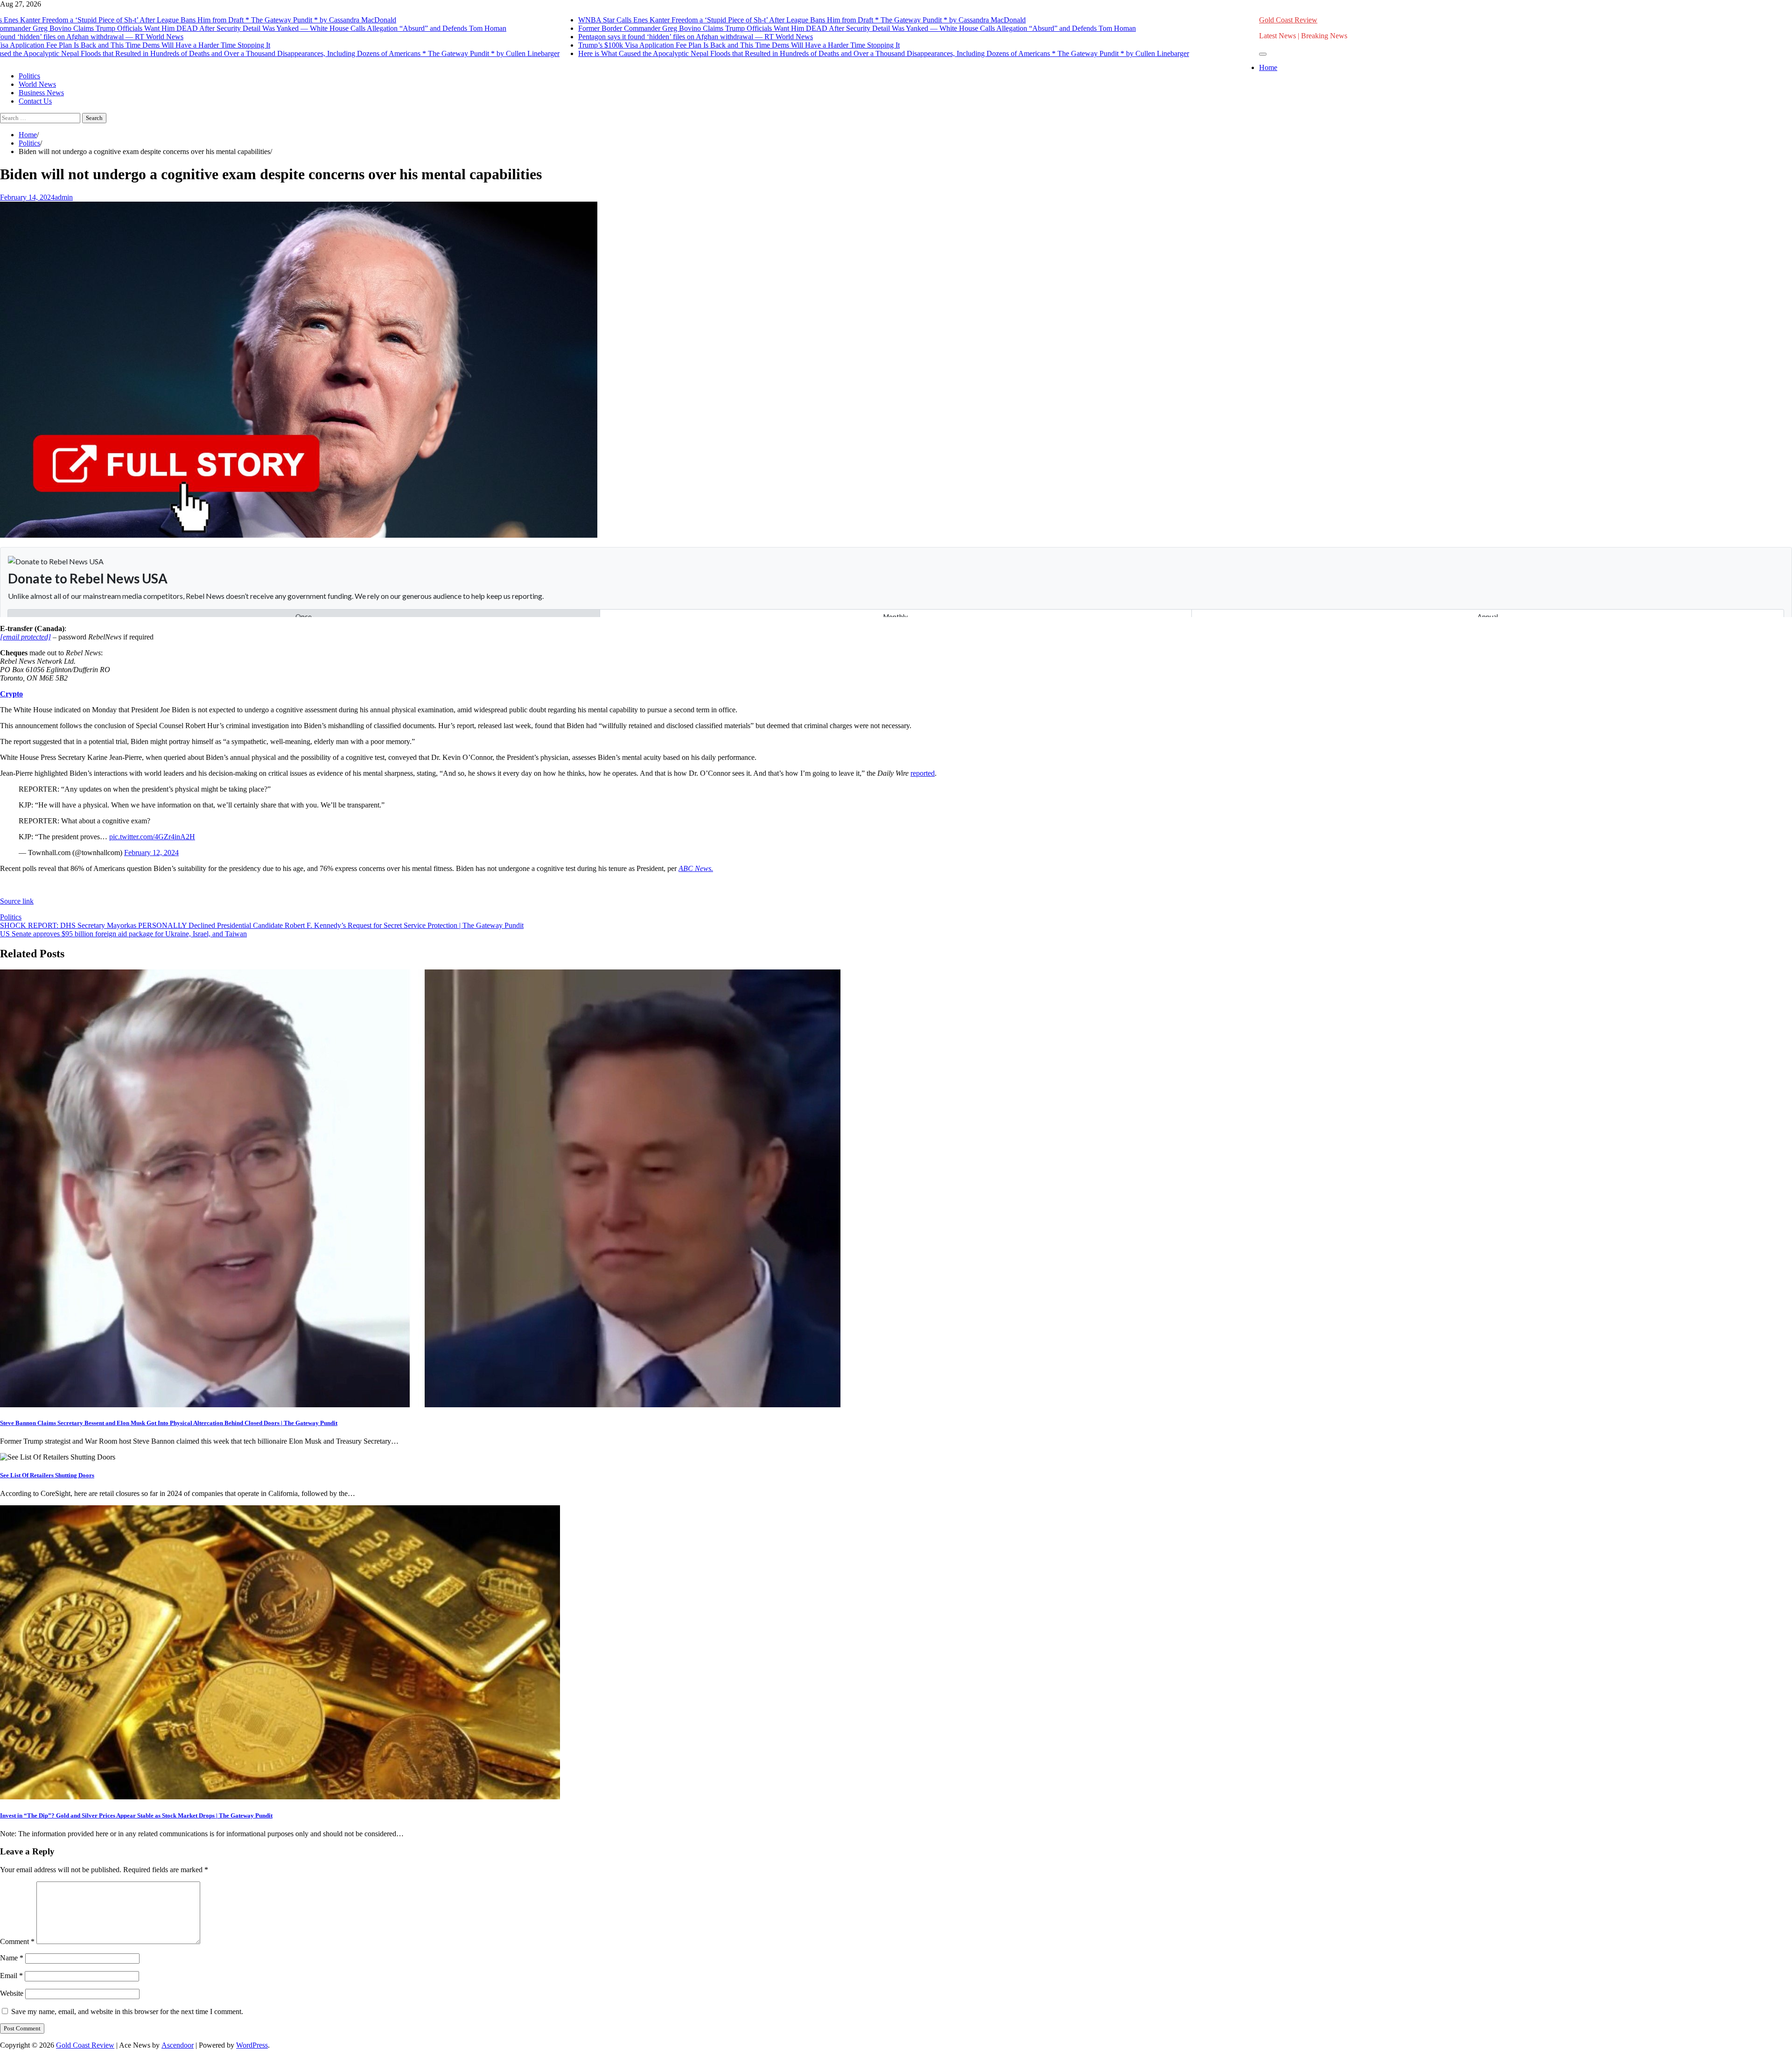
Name (12, 1958)
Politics (29, 76)
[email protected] (25, 637)
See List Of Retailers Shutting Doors (47, 1475)
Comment (17, 1941)
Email (11, 1976)
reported (923, 773)
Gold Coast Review (1288, 20)
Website (12, 1993)
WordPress (252, 2045)
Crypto (11, 694)
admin (64, 197)
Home (1268, 67)
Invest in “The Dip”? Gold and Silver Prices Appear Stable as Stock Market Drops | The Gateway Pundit (136, 1815)
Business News (41, 93)
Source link (17, 901)
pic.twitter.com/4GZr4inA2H (152, 837)
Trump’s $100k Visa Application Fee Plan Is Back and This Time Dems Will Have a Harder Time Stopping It (705, 45)
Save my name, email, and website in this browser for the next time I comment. (127, 2011)
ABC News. (696, 868)
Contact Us (35, 101)
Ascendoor (178, 2045)
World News (37, 84)
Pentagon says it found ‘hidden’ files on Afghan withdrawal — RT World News (661, 37)
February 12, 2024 (151, 853)
